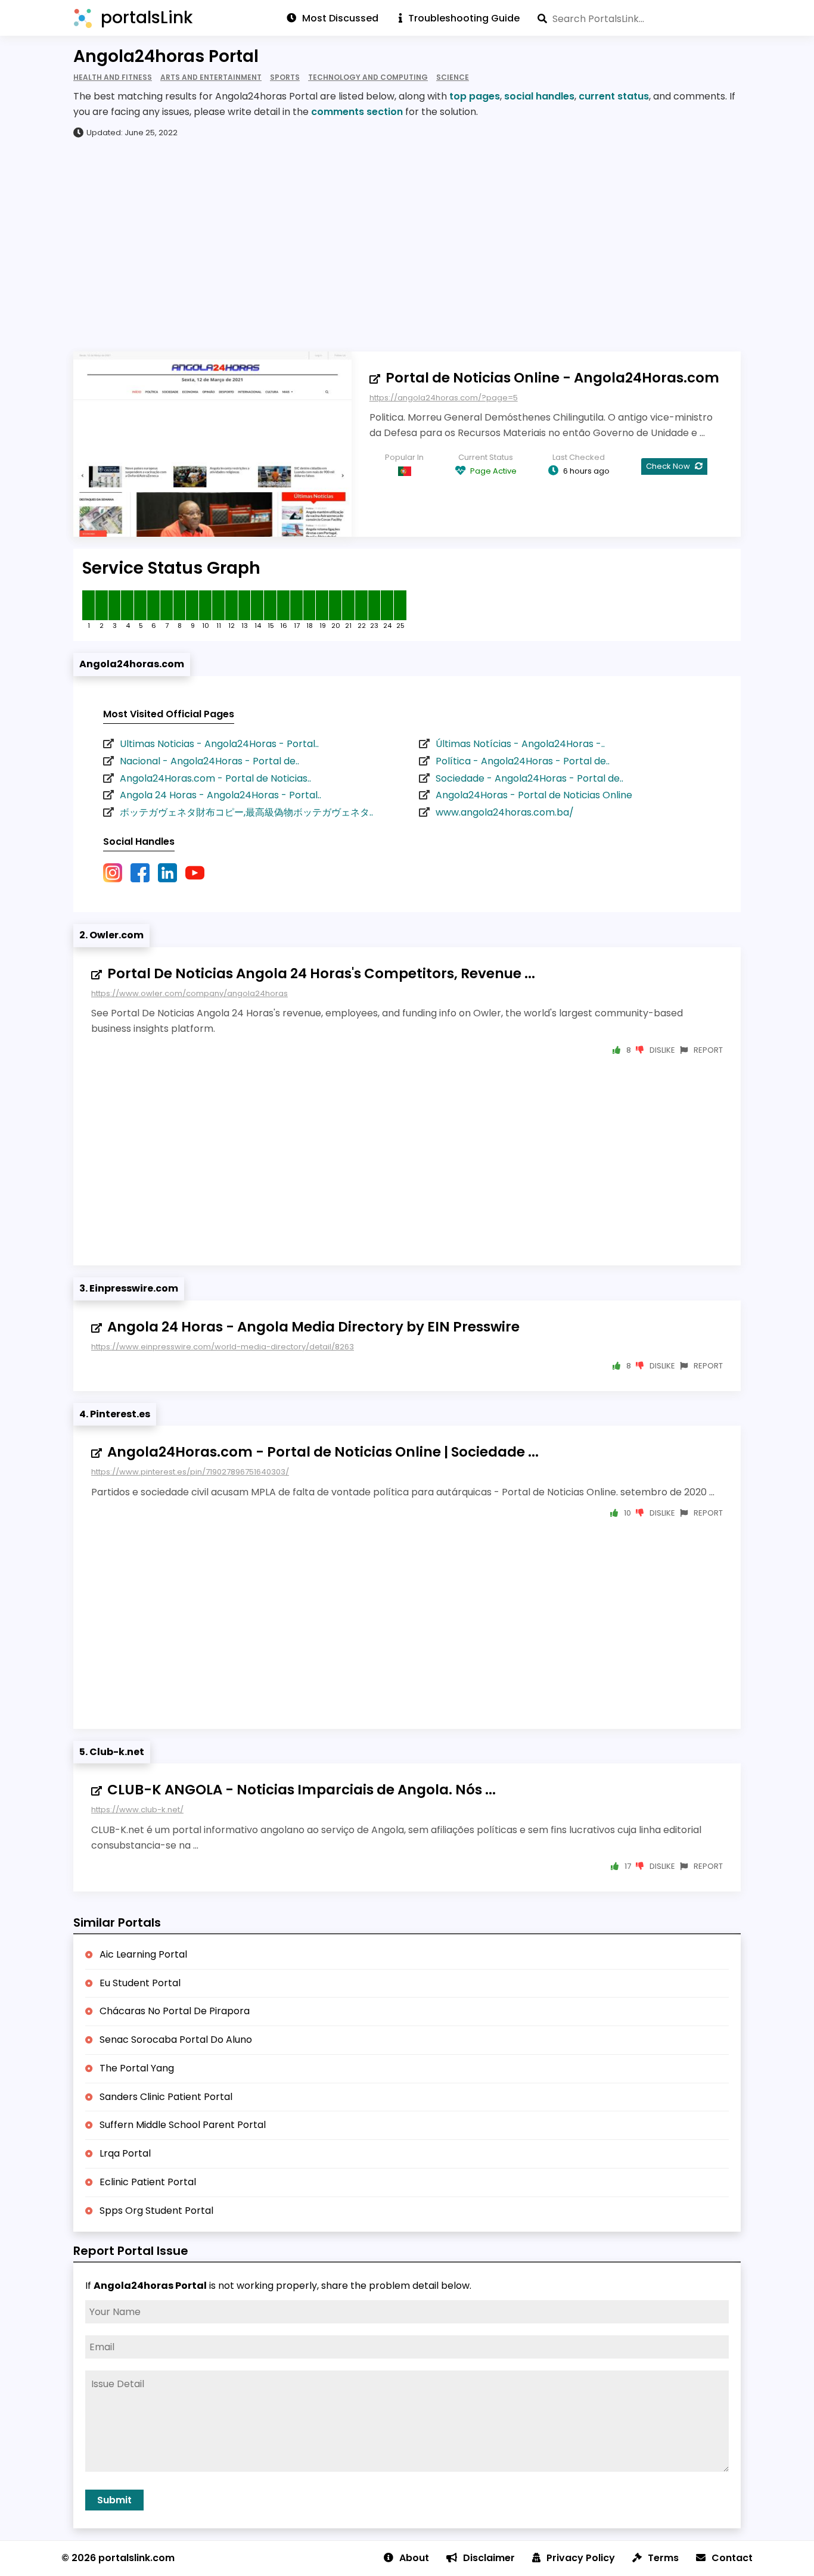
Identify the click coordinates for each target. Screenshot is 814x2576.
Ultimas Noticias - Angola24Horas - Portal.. (219, 744)
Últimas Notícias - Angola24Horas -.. (520, 744)
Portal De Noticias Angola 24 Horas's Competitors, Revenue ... (321, 973)
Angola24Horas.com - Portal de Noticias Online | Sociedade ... (323, 1452)
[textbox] (639, 18)
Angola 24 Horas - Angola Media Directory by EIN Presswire (313, 1327)
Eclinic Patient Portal (148, 2182)
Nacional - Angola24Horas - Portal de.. (209, 761)
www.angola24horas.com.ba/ (505, 812)
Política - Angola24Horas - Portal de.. (523, 761)
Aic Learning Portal (143, 1954)
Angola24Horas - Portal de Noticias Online (534, 795)
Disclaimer (489, 2558)
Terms (663, 2558)
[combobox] (639, 18)
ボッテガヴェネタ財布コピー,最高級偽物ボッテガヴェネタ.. (246, 812)
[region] (407, 244)
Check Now (669, 466)
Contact (732, 2558)
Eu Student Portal (140, 1983)
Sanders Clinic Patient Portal (166, 2097)
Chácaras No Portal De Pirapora (175, 2011)
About (414, 2558)
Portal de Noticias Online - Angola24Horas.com (552, 378)
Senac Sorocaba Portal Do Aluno (176, 2040)
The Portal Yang (137, 2068)
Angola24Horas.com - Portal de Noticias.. (215, 778)
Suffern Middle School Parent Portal (183, 2125)
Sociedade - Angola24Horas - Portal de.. (529, 778)
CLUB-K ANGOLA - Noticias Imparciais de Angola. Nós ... (302, 1790)
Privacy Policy (581, 2558)
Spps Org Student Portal (156, 2211)
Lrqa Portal (125, 2153)
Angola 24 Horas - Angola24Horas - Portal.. (220, 795)
